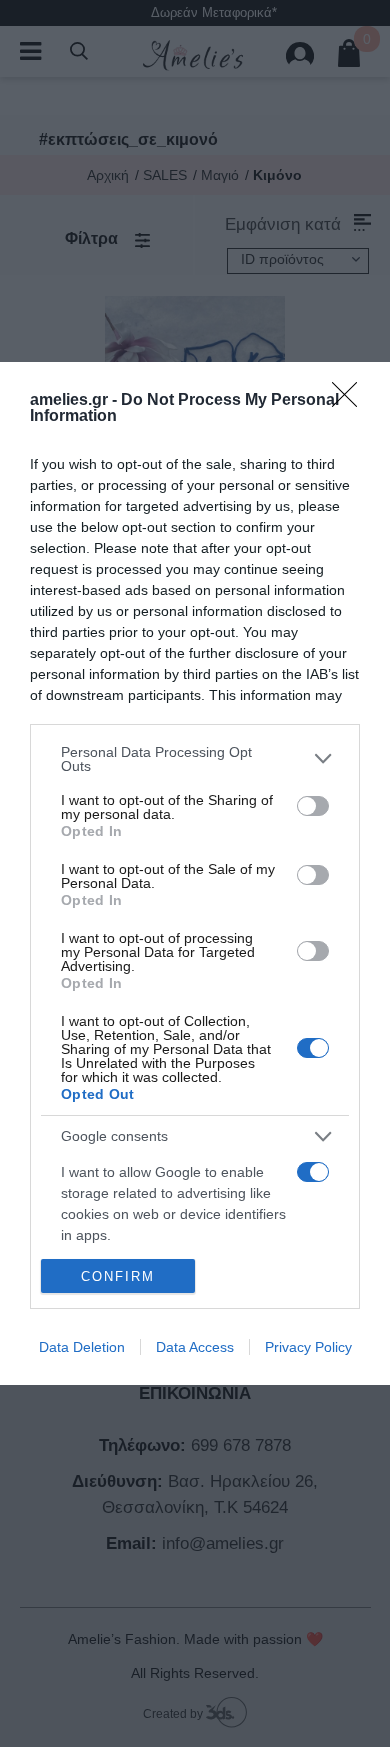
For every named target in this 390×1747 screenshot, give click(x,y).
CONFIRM (118, 1276)
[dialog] (195, 873)
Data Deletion (82, 1347)
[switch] (313, 806)
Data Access (195, 1347)
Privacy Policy (308, 1347)
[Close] (351, 401)
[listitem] (195, 759)
